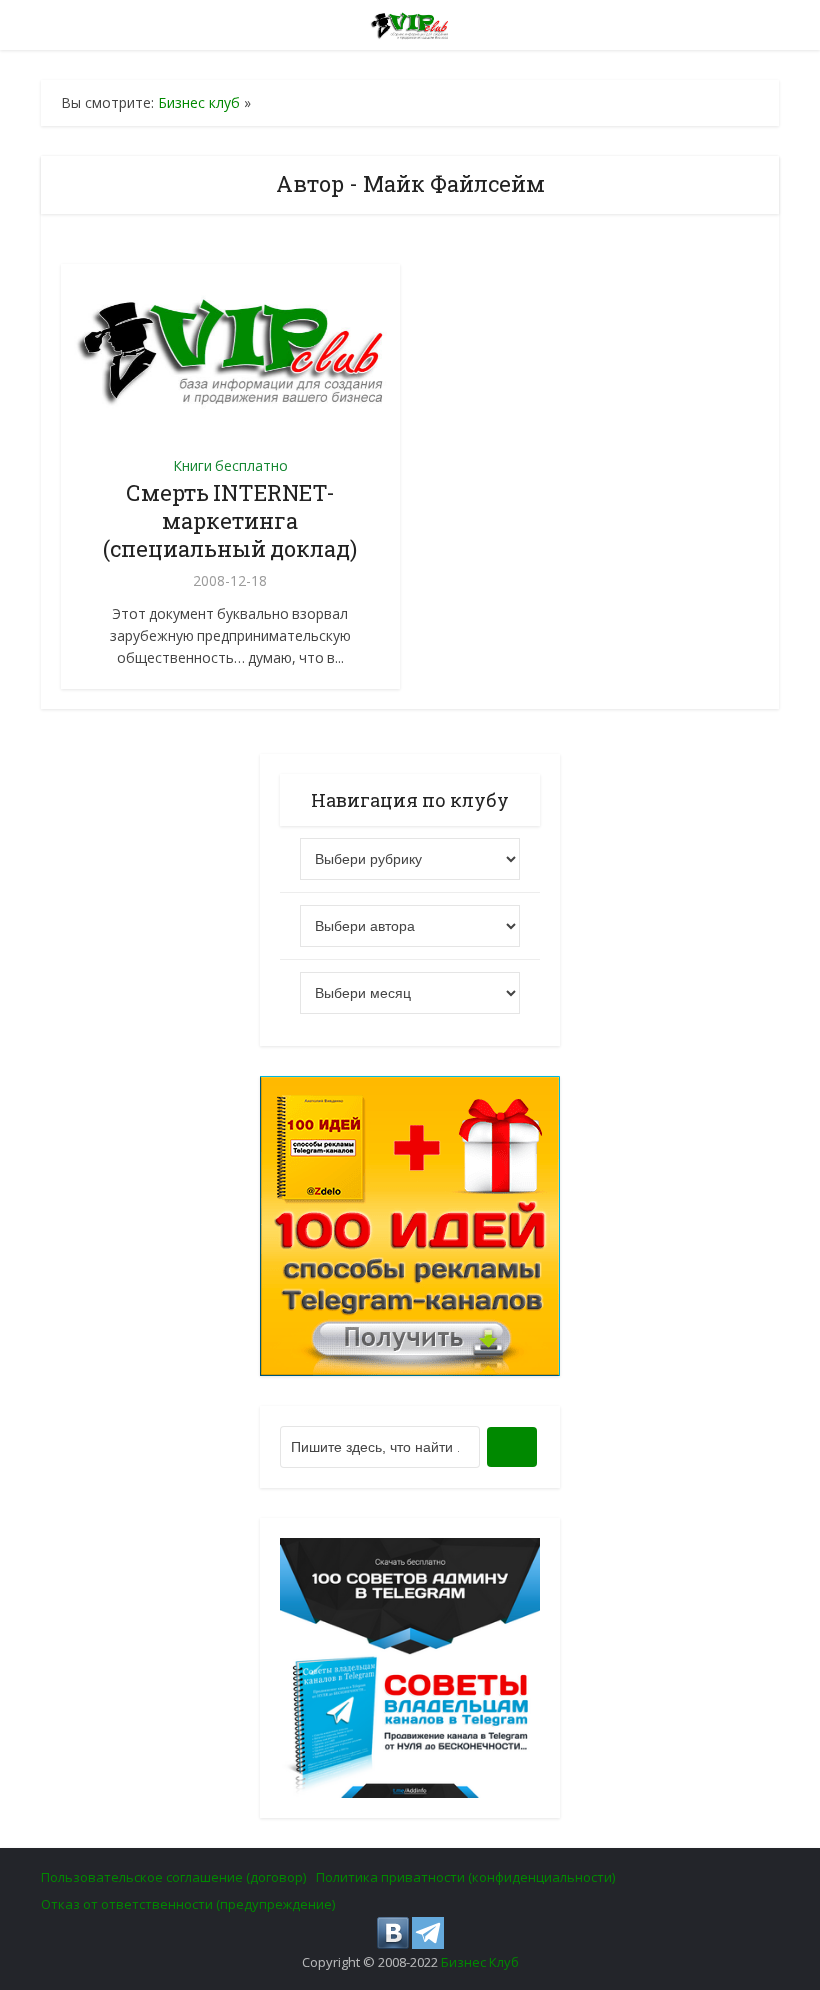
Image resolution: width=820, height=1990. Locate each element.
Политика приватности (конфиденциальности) (465, 1877)
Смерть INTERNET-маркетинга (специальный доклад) (230, 520)
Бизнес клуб (199, 102)
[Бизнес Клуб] (410, 22)
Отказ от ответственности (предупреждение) (188, 1904)
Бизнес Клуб (480, 1962)
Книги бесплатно (230, 465)
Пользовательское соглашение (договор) (173, 1877)
